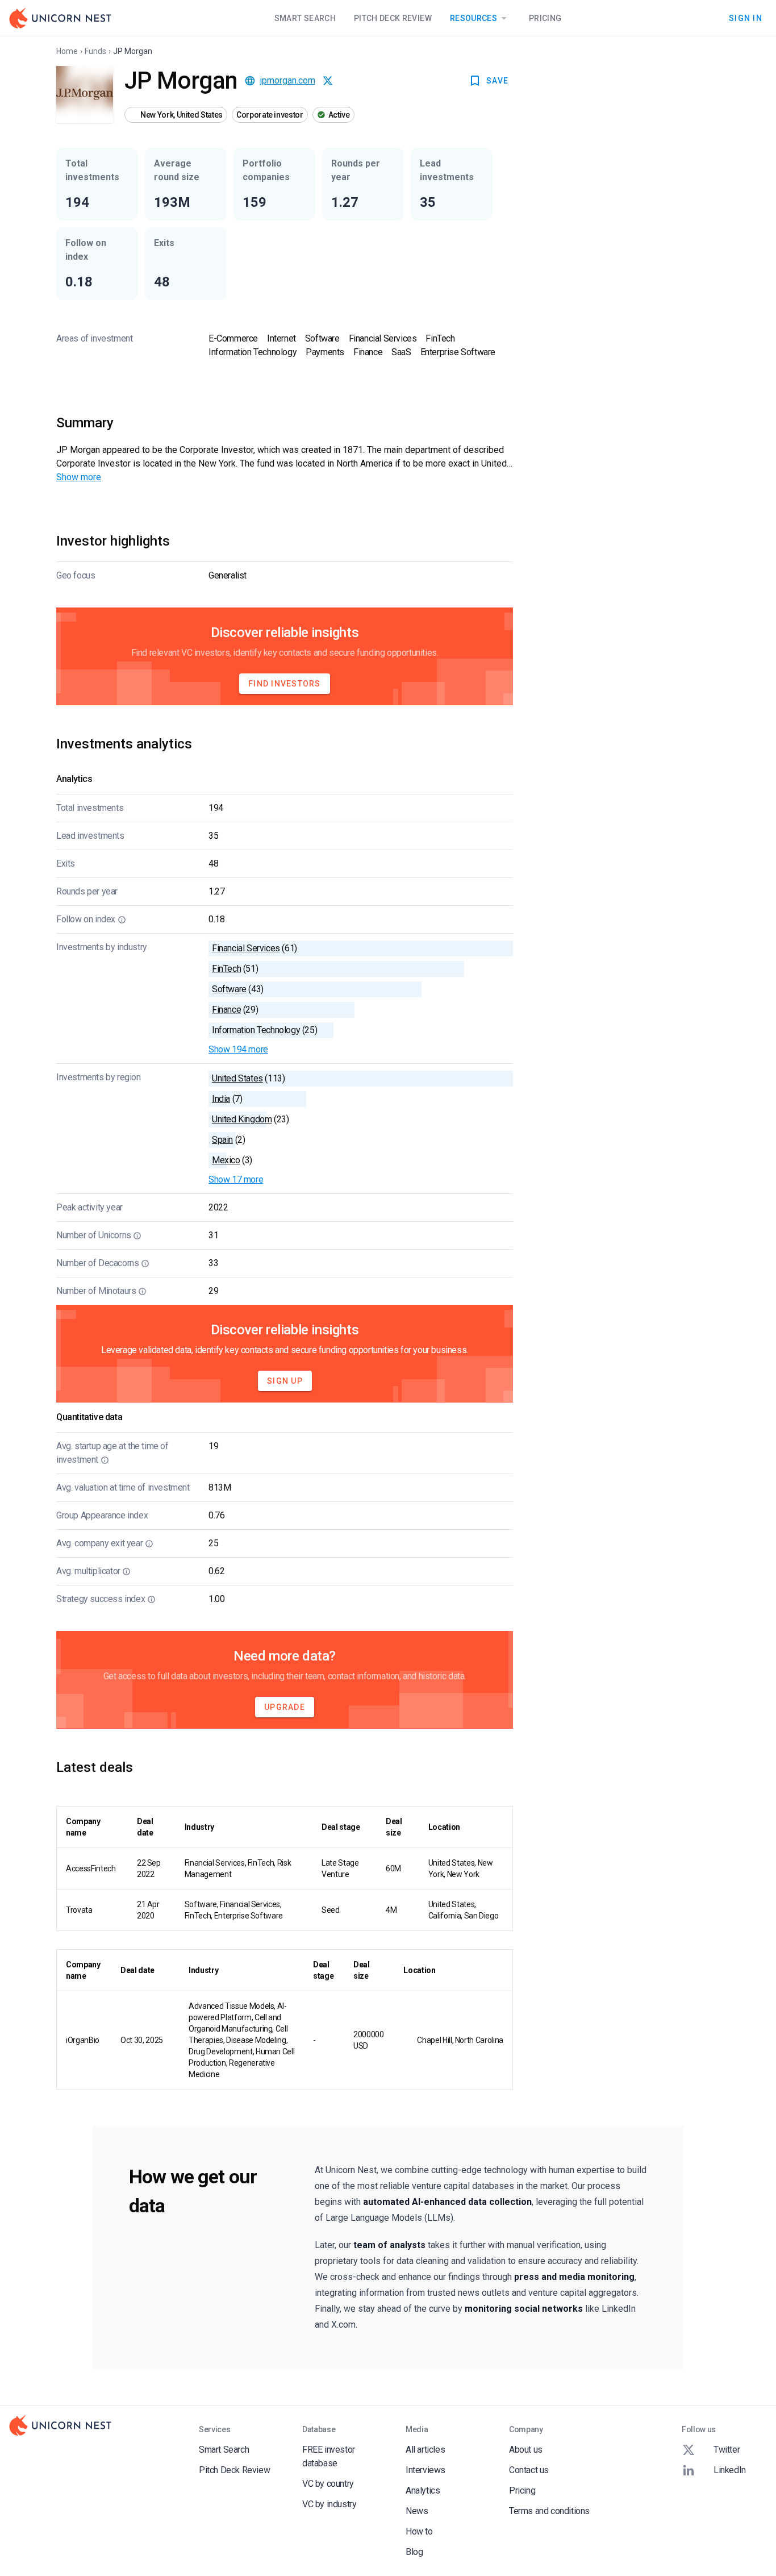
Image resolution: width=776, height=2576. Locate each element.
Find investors (285, 684)
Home (67, 51)
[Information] (122, 919)
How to (419, 2531)
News (417, 2511)
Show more (79, 477)
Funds (95, 51)
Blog (414, 2552)
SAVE (497, 81)
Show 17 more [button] (236, 1179)
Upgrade (285, 1707)
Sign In (746, 18)
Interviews (425, 2470)
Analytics (423, 2490)
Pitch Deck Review (393, 18)
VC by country (328, 2484)
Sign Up (285, 1381)
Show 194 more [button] (238, 1049)
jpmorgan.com (288, 80)
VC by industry (329, 2504)
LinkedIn (730, 2470)
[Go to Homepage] (60, 18)
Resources (473, 18)
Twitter (727, 2450)
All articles (425, 2450)
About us (526, 2450)
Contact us (529, 2470)
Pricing (545, 18)
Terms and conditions (549, 2511)
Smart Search (305, 18)
